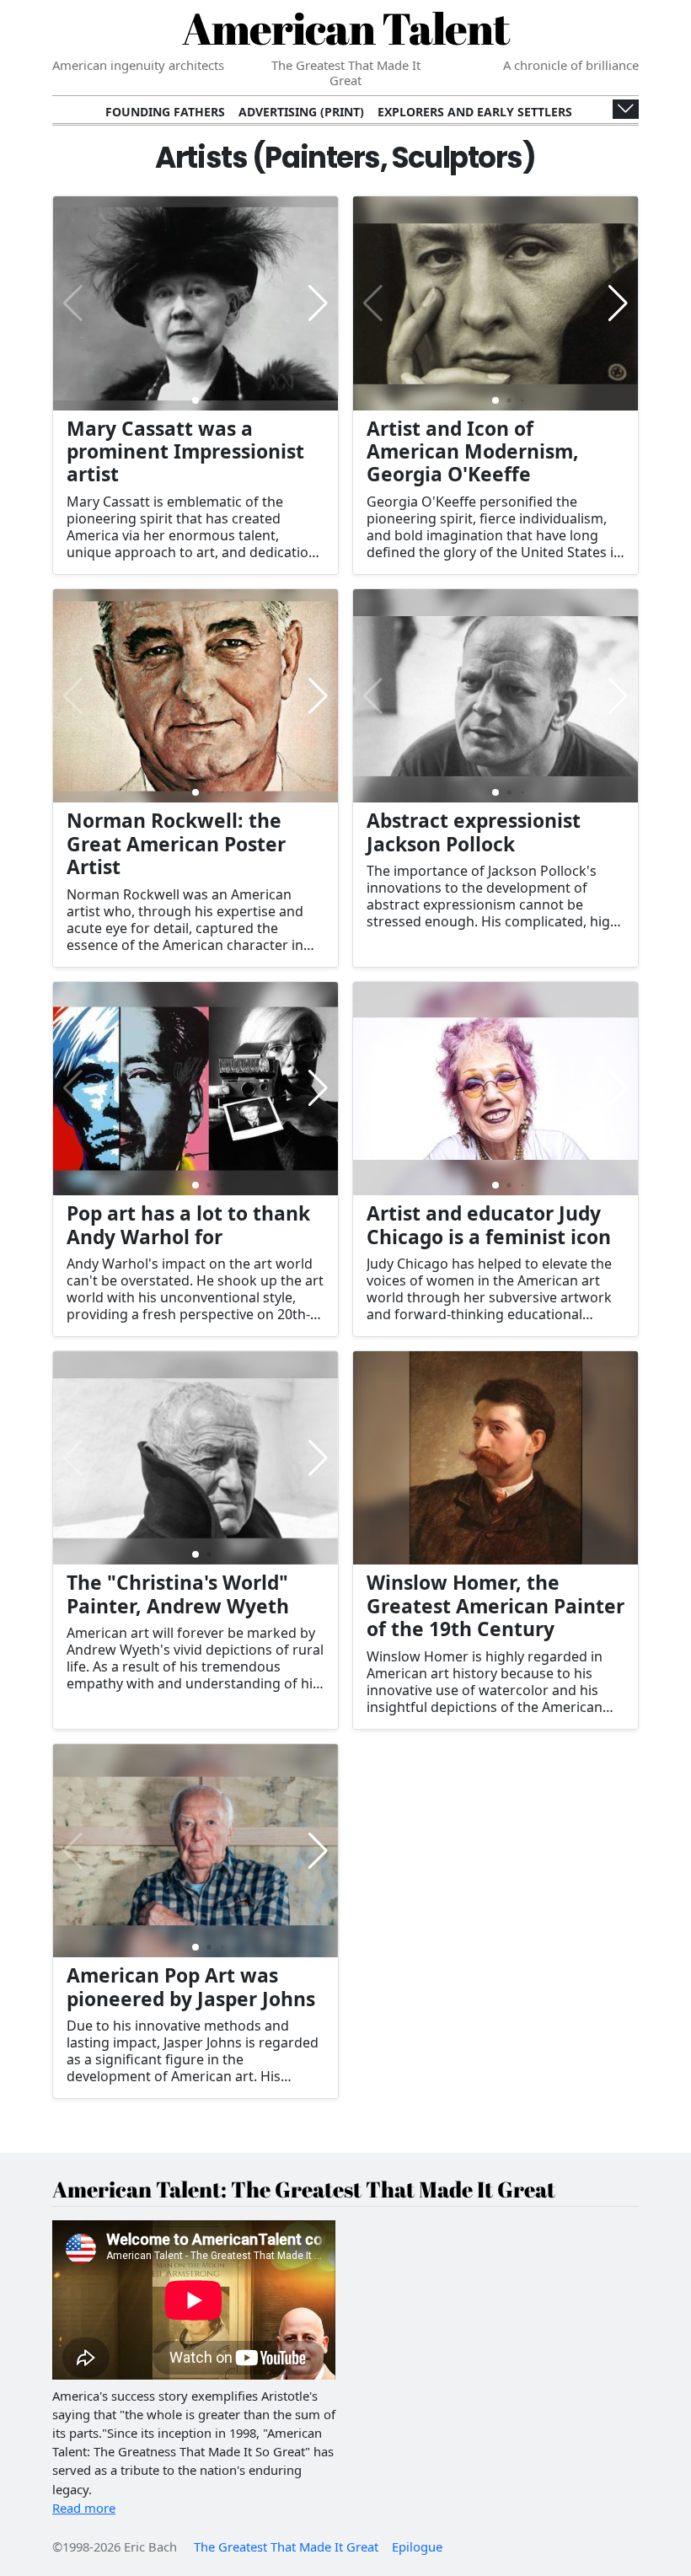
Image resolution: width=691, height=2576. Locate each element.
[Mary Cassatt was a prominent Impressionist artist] (196, 303)
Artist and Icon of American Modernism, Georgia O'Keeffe (473, 452)
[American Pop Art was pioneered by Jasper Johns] (196, 1851)
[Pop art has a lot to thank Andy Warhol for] (196, 1089)
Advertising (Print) (301, 112)
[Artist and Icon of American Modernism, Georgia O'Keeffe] (495, 303)
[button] (318, 303)
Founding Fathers (165, 112)
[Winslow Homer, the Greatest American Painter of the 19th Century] (495, 1458)
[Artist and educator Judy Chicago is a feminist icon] (495, 1089)
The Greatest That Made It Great (286, 2546)
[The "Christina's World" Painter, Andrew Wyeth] (196, 1458)
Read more (84, 2508)
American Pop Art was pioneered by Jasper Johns (191, 1987)
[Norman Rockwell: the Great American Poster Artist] (196, 696)
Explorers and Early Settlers (475, 112)
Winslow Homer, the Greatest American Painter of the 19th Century (495, 1606)
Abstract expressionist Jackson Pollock (474, 832)
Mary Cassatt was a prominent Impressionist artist (185, 452)
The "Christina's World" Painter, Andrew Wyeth (178, 1594)
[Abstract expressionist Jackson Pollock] (495, 696)
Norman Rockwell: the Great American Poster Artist (176, 844)
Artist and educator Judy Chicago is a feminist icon (489, 1225)
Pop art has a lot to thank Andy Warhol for (188, 1225)
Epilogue (417, 2546)
